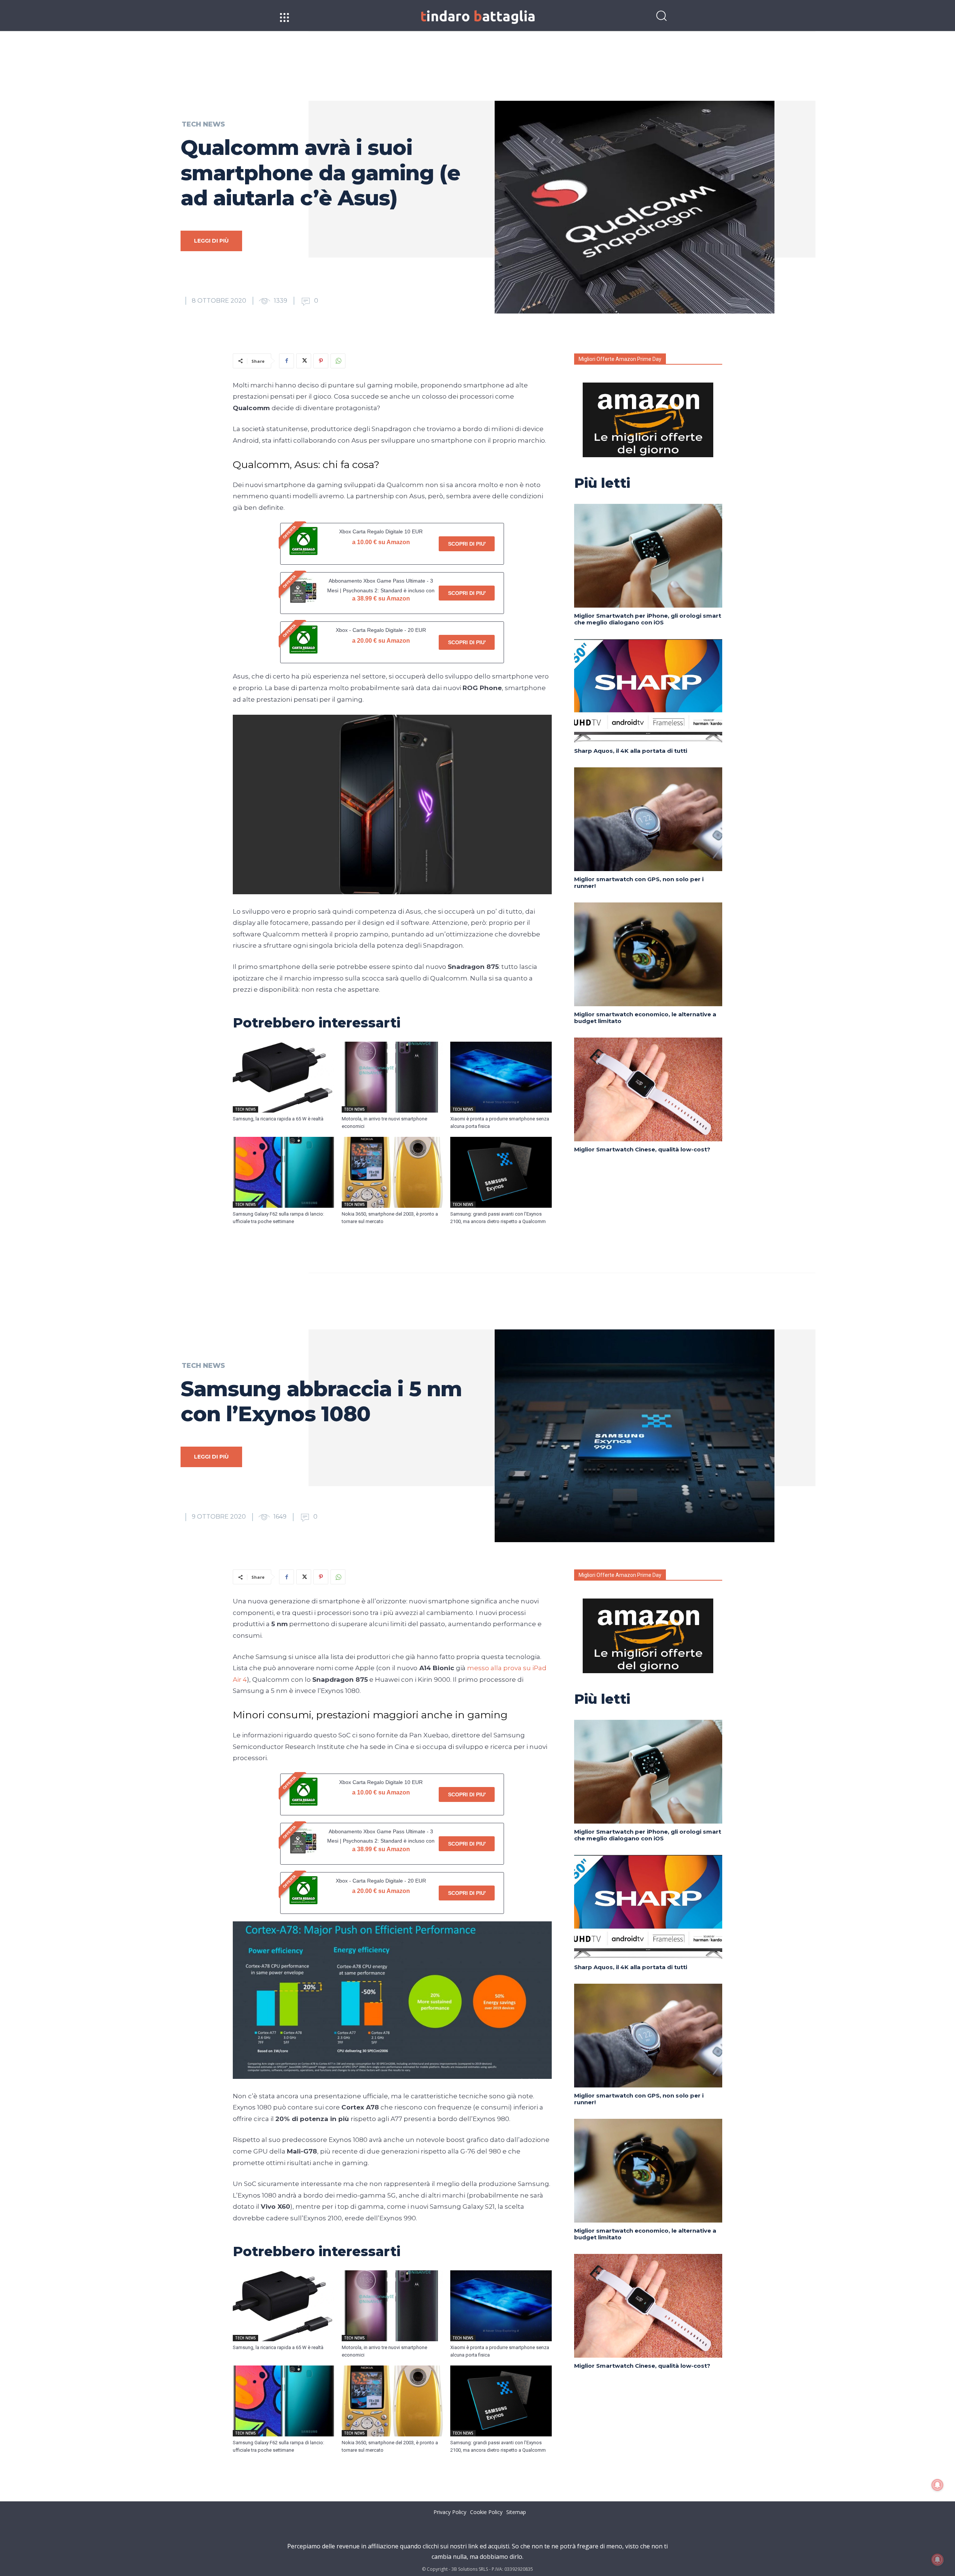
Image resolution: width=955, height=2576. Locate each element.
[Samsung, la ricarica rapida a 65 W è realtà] (284, 1077)
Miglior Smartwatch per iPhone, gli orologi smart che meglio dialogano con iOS (648, 619)
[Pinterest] (321, 361)
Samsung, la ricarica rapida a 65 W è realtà (278, 1119)
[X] (304, 361)
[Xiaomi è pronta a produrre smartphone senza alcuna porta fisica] (501, 1077)
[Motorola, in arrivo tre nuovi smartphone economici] (392, 1077)
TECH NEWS (203, 124)
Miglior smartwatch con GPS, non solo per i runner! (639, 882)
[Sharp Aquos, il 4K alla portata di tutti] (648, 691)
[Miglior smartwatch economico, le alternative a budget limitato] (648, 954)
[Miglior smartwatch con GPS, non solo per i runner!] (648, 819)
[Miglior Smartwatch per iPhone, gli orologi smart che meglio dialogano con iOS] (648, 556)
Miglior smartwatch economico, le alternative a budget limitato (645, 1018)
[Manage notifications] (937, 2560)
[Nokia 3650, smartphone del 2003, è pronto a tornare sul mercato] (392, 1172)
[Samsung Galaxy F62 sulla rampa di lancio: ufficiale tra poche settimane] (284, 1172)
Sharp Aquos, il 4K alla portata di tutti (631, 751)
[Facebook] (286, 361)
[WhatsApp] (338, 361)
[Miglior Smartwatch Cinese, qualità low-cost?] (648, 1089)
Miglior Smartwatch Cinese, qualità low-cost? (642, 1149)
